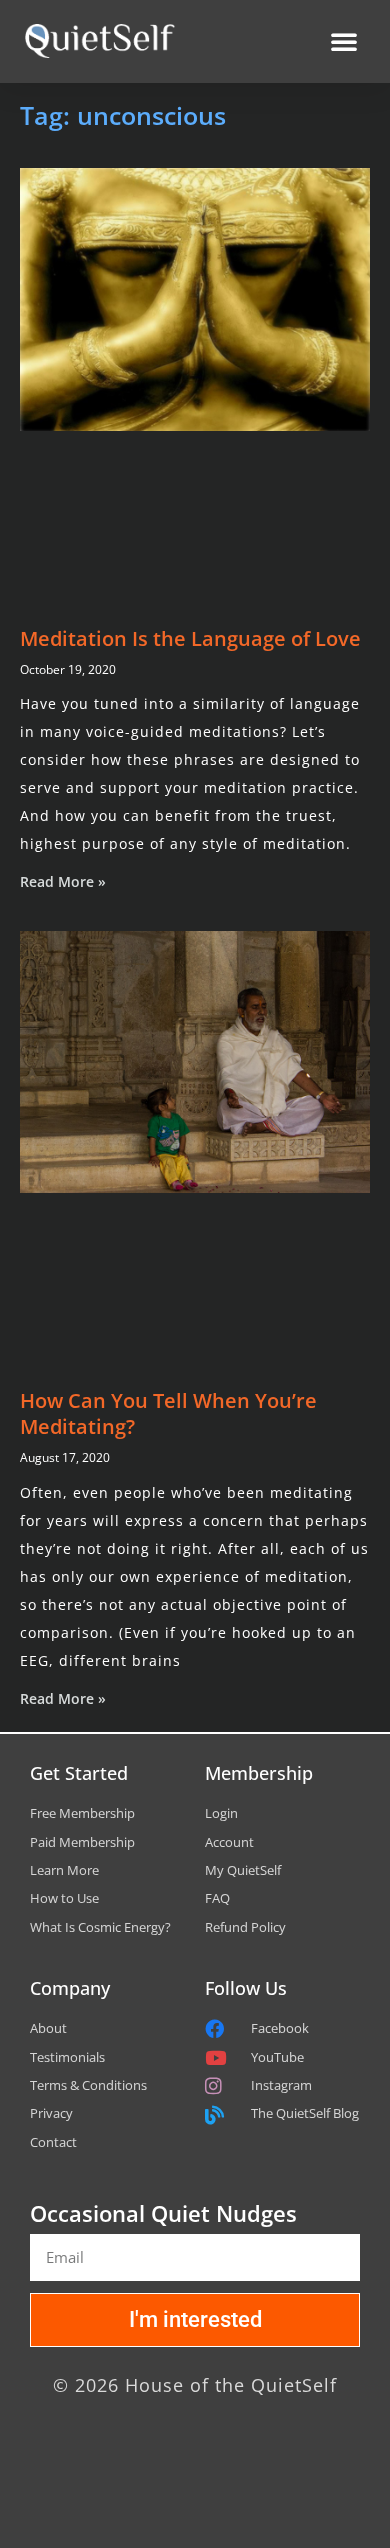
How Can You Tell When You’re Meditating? (168, 1413)
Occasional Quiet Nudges (163, 2213)
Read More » (63, 881)
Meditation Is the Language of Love (190, 638)
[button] (344, 41)
